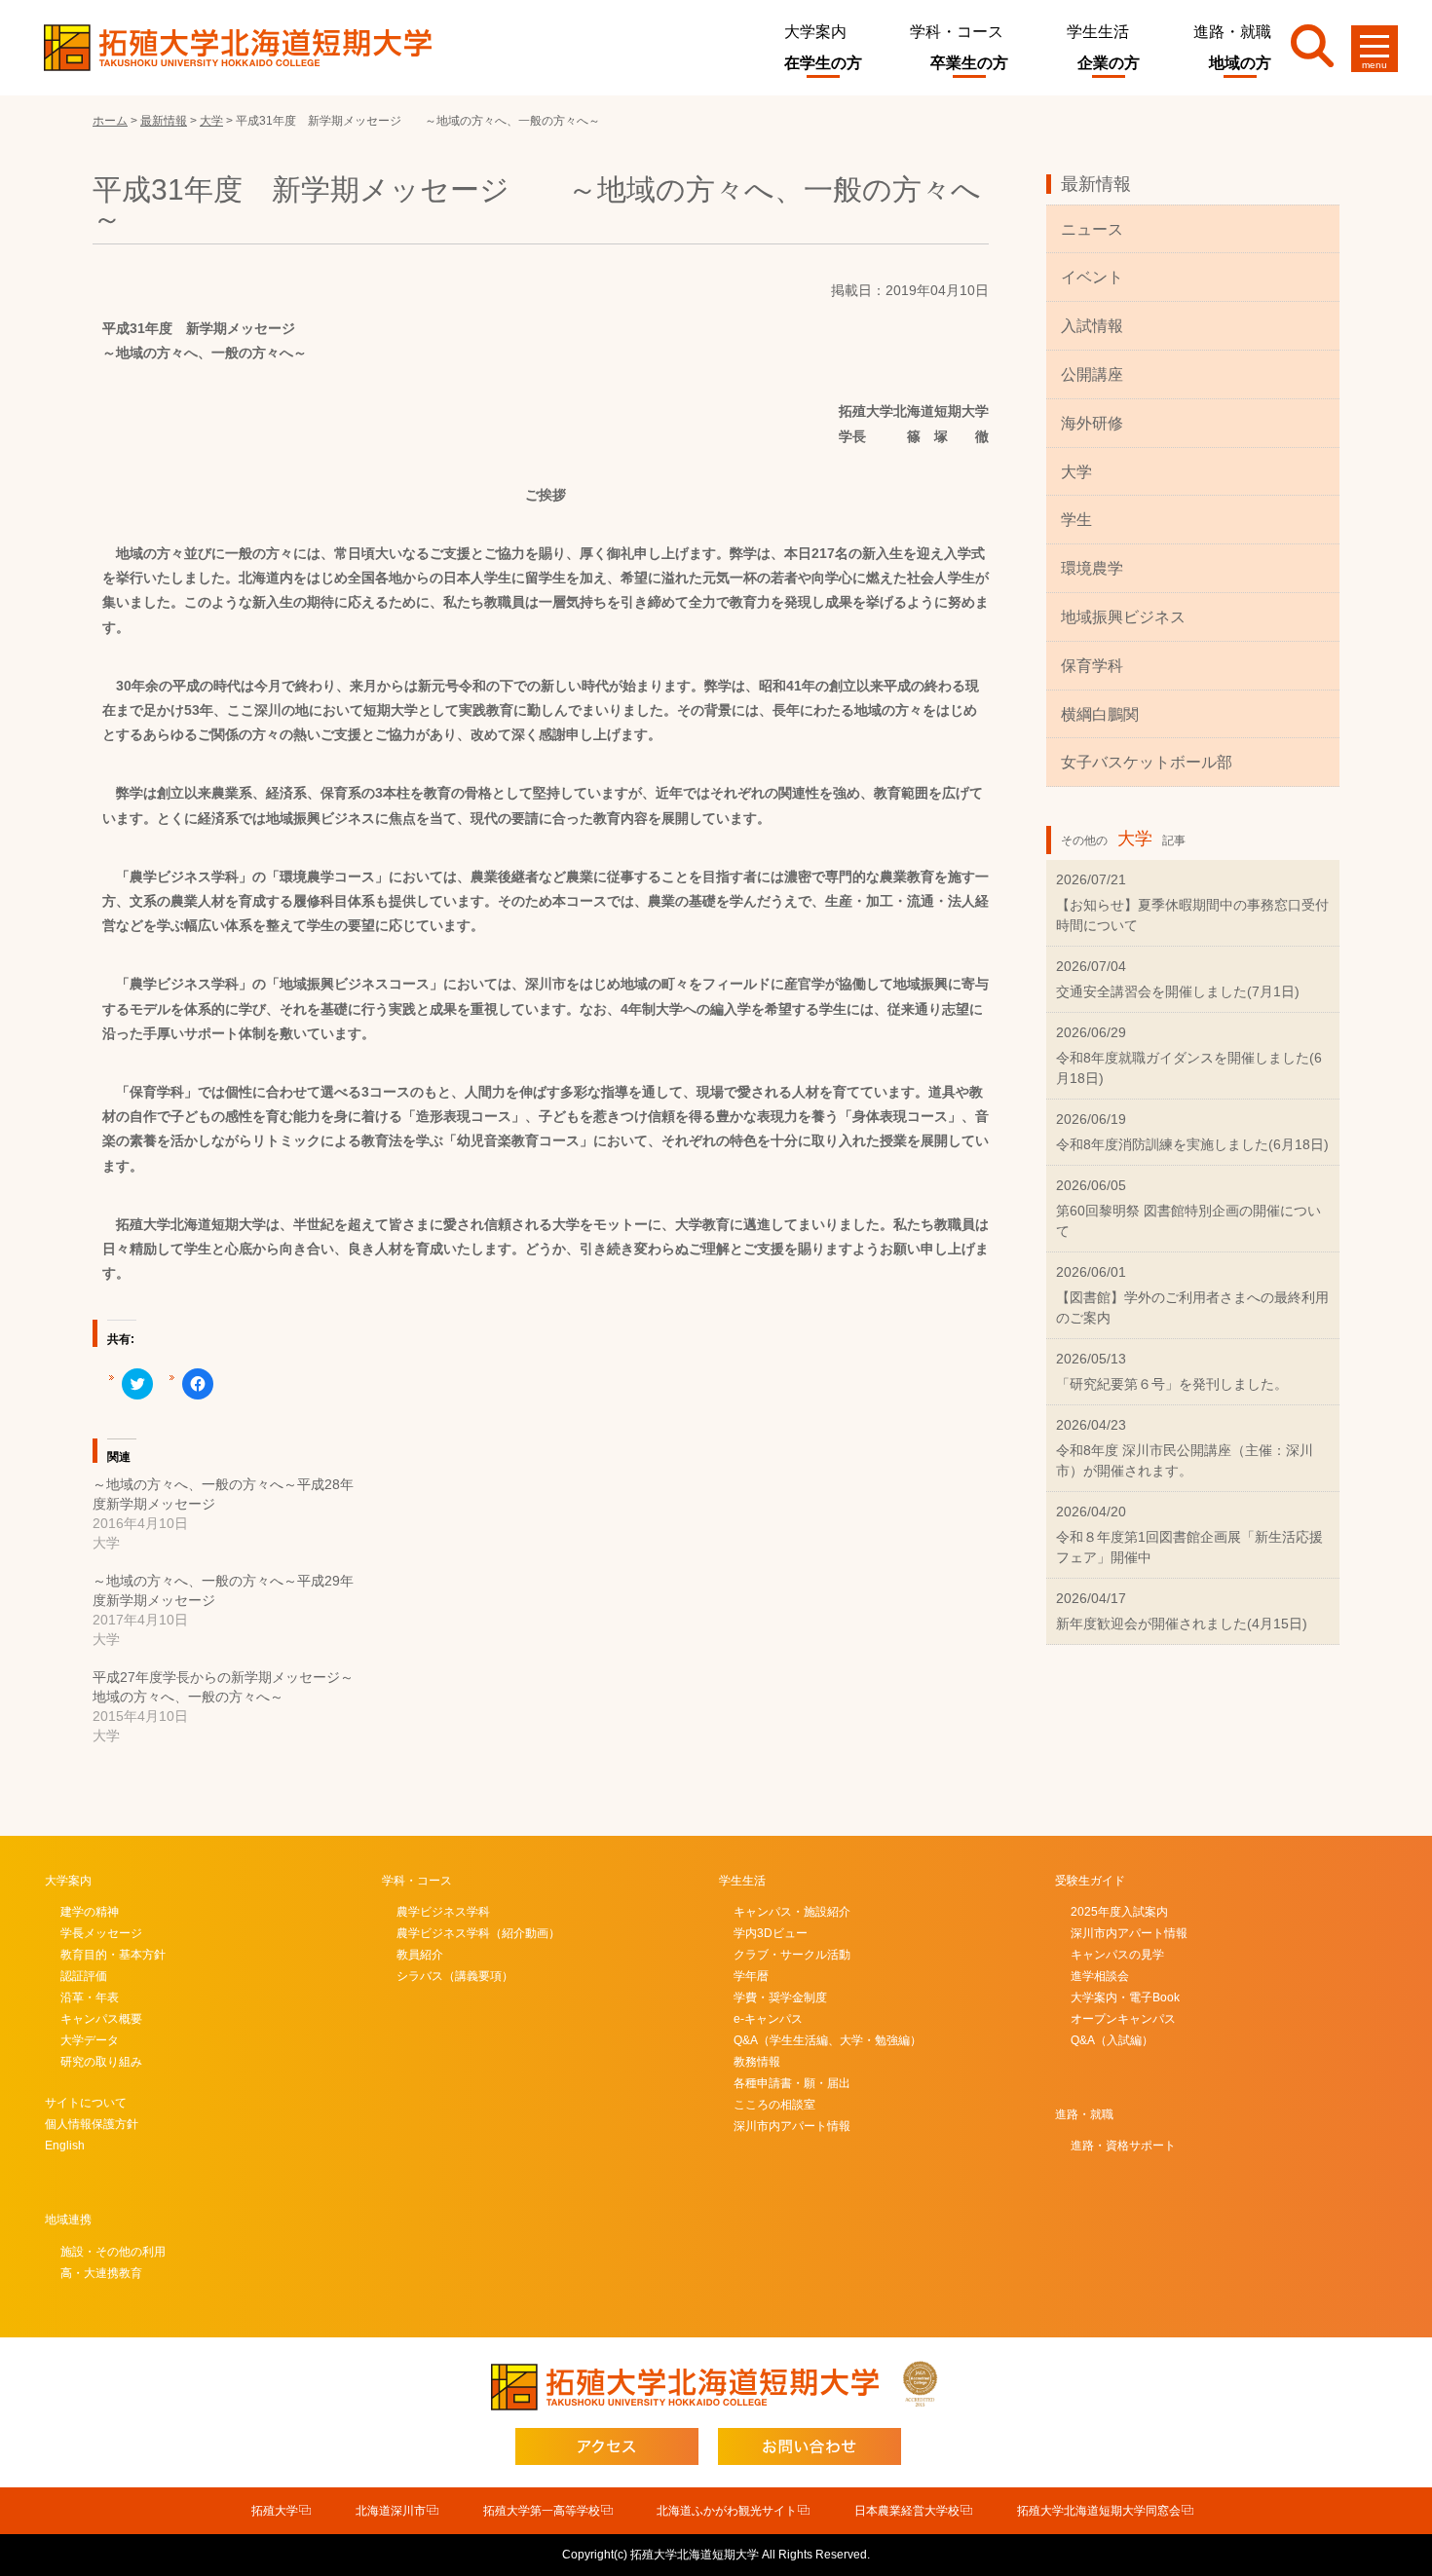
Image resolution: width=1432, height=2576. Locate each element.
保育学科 (1092, 666)
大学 (1076, 472)
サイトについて (86, 2103)
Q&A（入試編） (1112, 2040)
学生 (1076, 520)
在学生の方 (823, 63)
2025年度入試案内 (1119, 1912)
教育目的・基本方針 (113, 1955)
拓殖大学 (275, 2511)
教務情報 (757, 2062)
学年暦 (751, 1976)
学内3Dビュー (771, 1933)
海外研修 (1092, 423)
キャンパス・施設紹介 (792, 1912)
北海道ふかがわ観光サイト (727, 2511)
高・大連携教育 (101, 2273)
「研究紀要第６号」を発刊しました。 (1172, 1384)
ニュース (1092, 229)
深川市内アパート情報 (792, 2126)
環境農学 (1092, 568)
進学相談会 (1100, 1976)
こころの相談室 (774, 2105)
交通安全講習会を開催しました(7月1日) (1178, 991)
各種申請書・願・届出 (792, 2083)
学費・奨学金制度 (780, 1997)
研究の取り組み (101, 2062)
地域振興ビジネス (1123, 617)
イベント (1092, 277)
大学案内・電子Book (1125, 1997)
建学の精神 (90, 1912)
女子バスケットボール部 (1147, 762)
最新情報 (1096, 184)
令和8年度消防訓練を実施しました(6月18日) (1192, 1144)
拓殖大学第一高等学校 (542, 2511)
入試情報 (1092, 326)
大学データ (90, 2040)
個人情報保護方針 (92, 2124)
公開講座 (1092, 374)
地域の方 (1240, 63)
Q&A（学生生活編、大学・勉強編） (828, 2040)
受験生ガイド (1090, 1881)
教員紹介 (420, 1955)
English (65, 2146)
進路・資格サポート (1123, 2146)
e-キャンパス (768, 2019)
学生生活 (1098, 32)
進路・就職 (1232, 32)
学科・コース (957, 32)
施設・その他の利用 (113, 2252)
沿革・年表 (90, 1997)
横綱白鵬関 (1100, 714)
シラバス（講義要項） (455, 1976)
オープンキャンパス (1123, 2019)
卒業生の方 (969, 63)
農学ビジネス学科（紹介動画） (478, 1933)
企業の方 (1109, 63)
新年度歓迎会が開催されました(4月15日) (1182, 1624)
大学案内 (815, 32)
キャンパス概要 (101, 2019)
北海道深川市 (391, 2511)
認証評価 (84, 1976)
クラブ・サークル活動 (792, 1955)
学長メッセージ (101, 1933)
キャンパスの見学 (1117, 1955)
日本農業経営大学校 (907, 2511)
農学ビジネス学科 (443, 1912)
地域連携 (68, 2220)
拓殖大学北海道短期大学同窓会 (1099, 2511)
